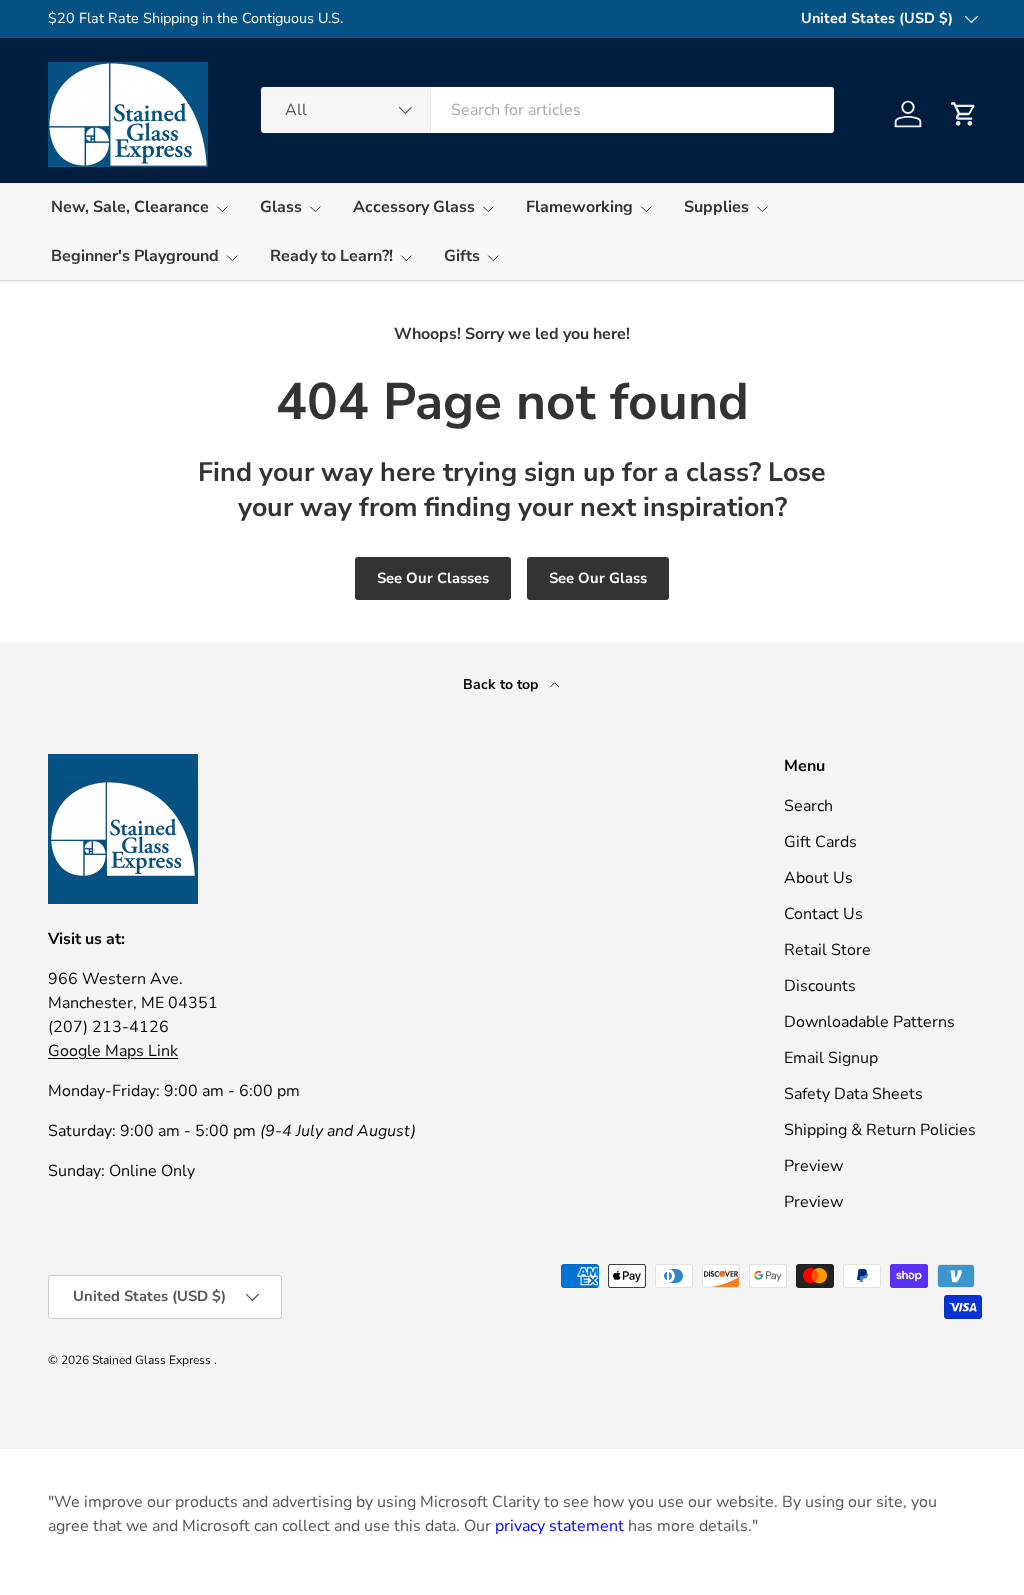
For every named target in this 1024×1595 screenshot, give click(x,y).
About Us (818, 878)
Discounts (820, 986)
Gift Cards (820, 842)
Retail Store (827, 950)
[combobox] (547, 110)
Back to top (502, 684)
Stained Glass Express (153, 1360)
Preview (813, 1166)
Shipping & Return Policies (880, 1130)
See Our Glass (598, 578)
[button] (964, 114)
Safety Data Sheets (853, 1094)
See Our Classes (433, 578)
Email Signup (831, 1058)
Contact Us (823, 914)
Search (808, 806)
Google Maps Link (113, 1051)
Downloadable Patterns (869, 1022)
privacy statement (559, 1526)
